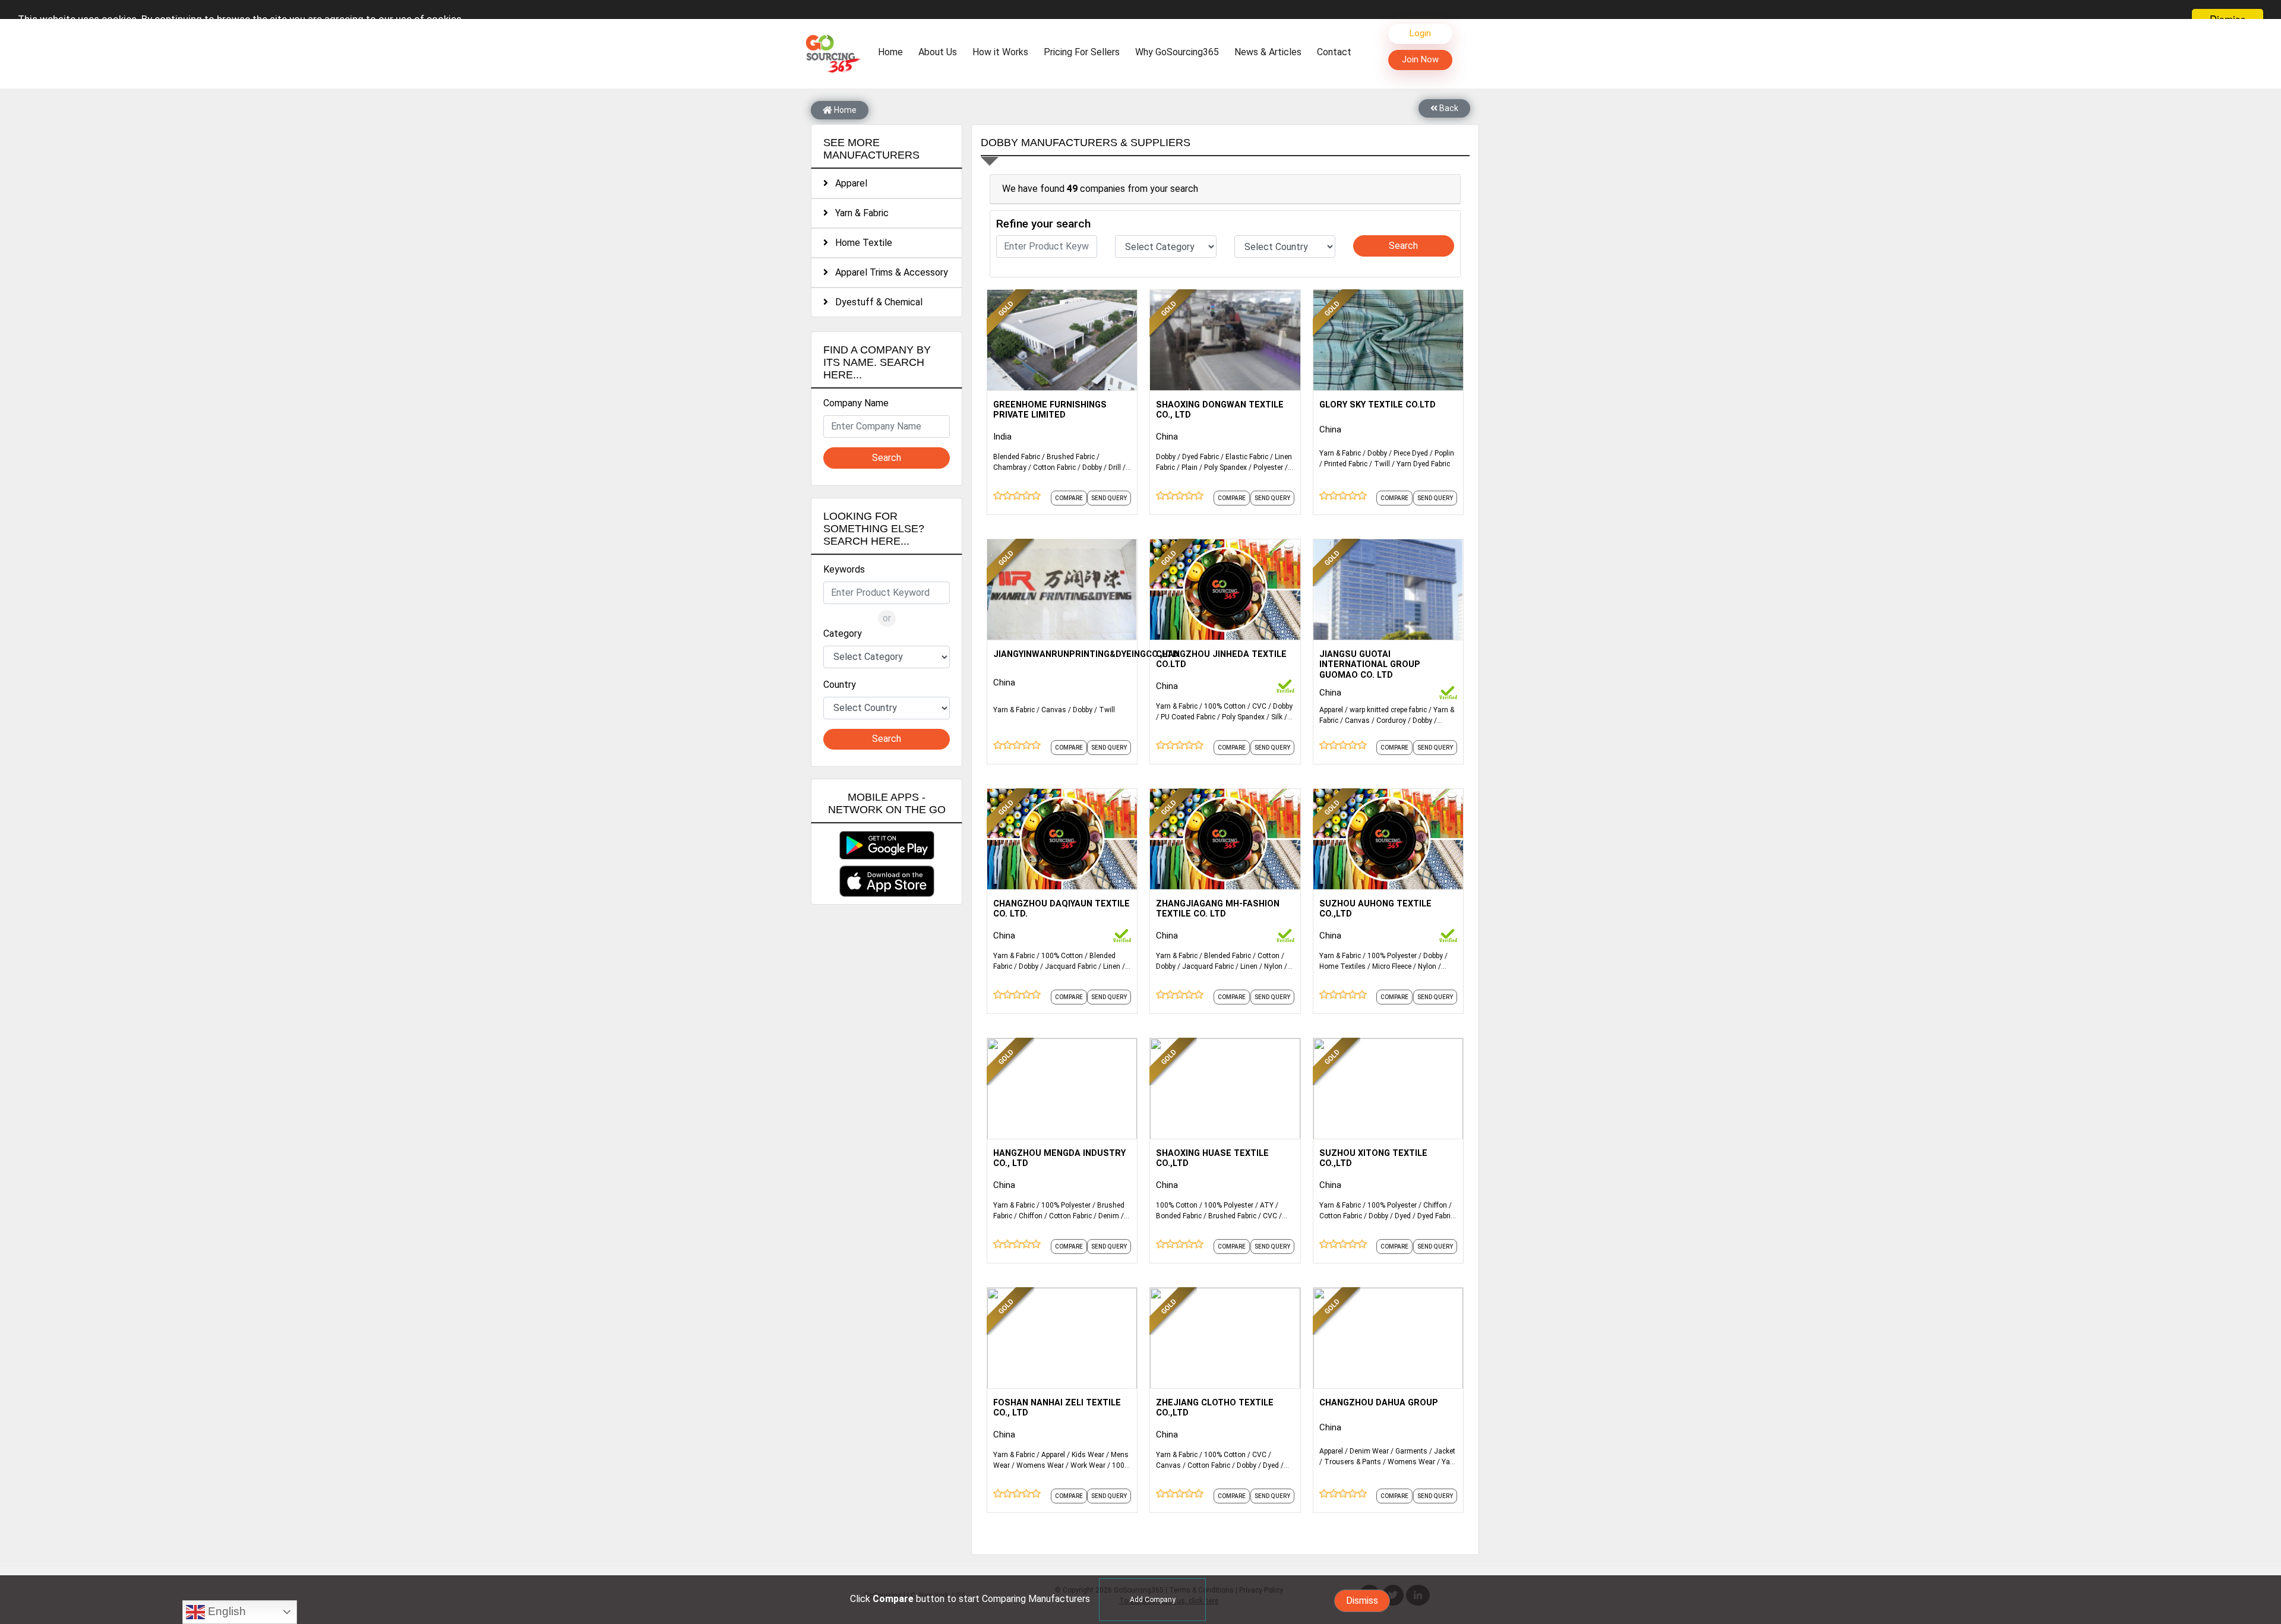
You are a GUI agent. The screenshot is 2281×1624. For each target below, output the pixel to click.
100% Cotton (1225, 706)
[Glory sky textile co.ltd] (1388, 339)
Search (887, 458)
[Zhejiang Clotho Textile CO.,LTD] (1225, 1337)
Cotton (1269, 956)
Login (1420, 33)
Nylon (1273, 966)
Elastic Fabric (1247, 457)
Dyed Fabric (1200, 457)
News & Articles (1268, 52)
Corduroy (1391, 721)
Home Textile (860, 243)
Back (1448, 108)
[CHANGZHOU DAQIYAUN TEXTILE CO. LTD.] (1062, 838)
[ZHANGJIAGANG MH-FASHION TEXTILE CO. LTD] (1225, 838)
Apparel (848, 183)
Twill (1382, 464)
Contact (1334, 52)
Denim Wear (1369, 1451)
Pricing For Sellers (1082, 52)
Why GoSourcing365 (1177, 52)
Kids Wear (1088, 1455)
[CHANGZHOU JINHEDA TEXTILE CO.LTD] (1225, 589)
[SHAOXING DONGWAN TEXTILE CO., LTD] (1225, 339)
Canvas (1054, 710)
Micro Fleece (1392, 966)
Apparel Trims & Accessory (888, 272)
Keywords (844, 569)
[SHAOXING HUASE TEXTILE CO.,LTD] (1225, 1088)
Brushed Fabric (1071, 457)
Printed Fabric (1346, 464)
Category (843, 634)
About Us (938, 52)
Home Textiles (1342, 966)
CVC (1259, 706)
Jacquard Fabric (1071, 966)
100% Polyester (1392, 956)
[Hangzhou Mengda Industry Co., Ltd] (1062, 1088)
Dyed (1403, 1216)
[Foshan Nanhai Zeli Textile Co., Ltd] (1062, 1337)
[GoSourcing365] (832, 53)
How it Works (1000, 52)
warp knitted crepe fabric (1388, 710)
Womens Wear (1040, 1465)
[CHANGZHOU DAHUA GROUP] (1388, 1337)
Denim (1109, 1216)
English (225, 1611)
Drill (1115, 467)
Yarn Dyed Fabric (1423, 464)
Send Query (1109, 498)
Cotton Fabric (1054, 467)
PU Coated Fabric (1188, 717)
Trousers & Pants (1353, 1462)
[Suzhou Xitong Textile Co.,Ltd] (1388, 1088)
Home (893, 52)
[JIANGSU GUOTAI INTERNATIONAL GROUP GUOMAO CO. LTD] (1388, 589)
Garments (1411, 1451)
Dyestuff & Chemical (875, 302)
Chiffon (1031, 1216)
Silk (1277, 717)
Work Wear (1088, 1465)
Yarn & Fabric (858, 213)
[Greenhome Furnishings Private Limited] (1062, 339)
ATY (1267, 1205)
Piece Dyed (1411, 453)
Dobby (1092, 467)
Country (840, 685)
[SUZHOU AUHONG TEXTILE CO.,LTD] (1388, 838)
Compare (1069, 498)
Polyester (1268, 467)
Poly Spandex (1225, 467)
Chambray (1010, 467)
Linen (1112, 966)
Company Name (856, 403)
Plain (1190, 467)
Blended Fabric (1017, 457)
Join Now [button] (1420, 59)
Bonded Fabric (1179, 1216)
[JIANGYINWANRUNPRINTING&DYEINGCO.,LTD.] (1062, 589)
